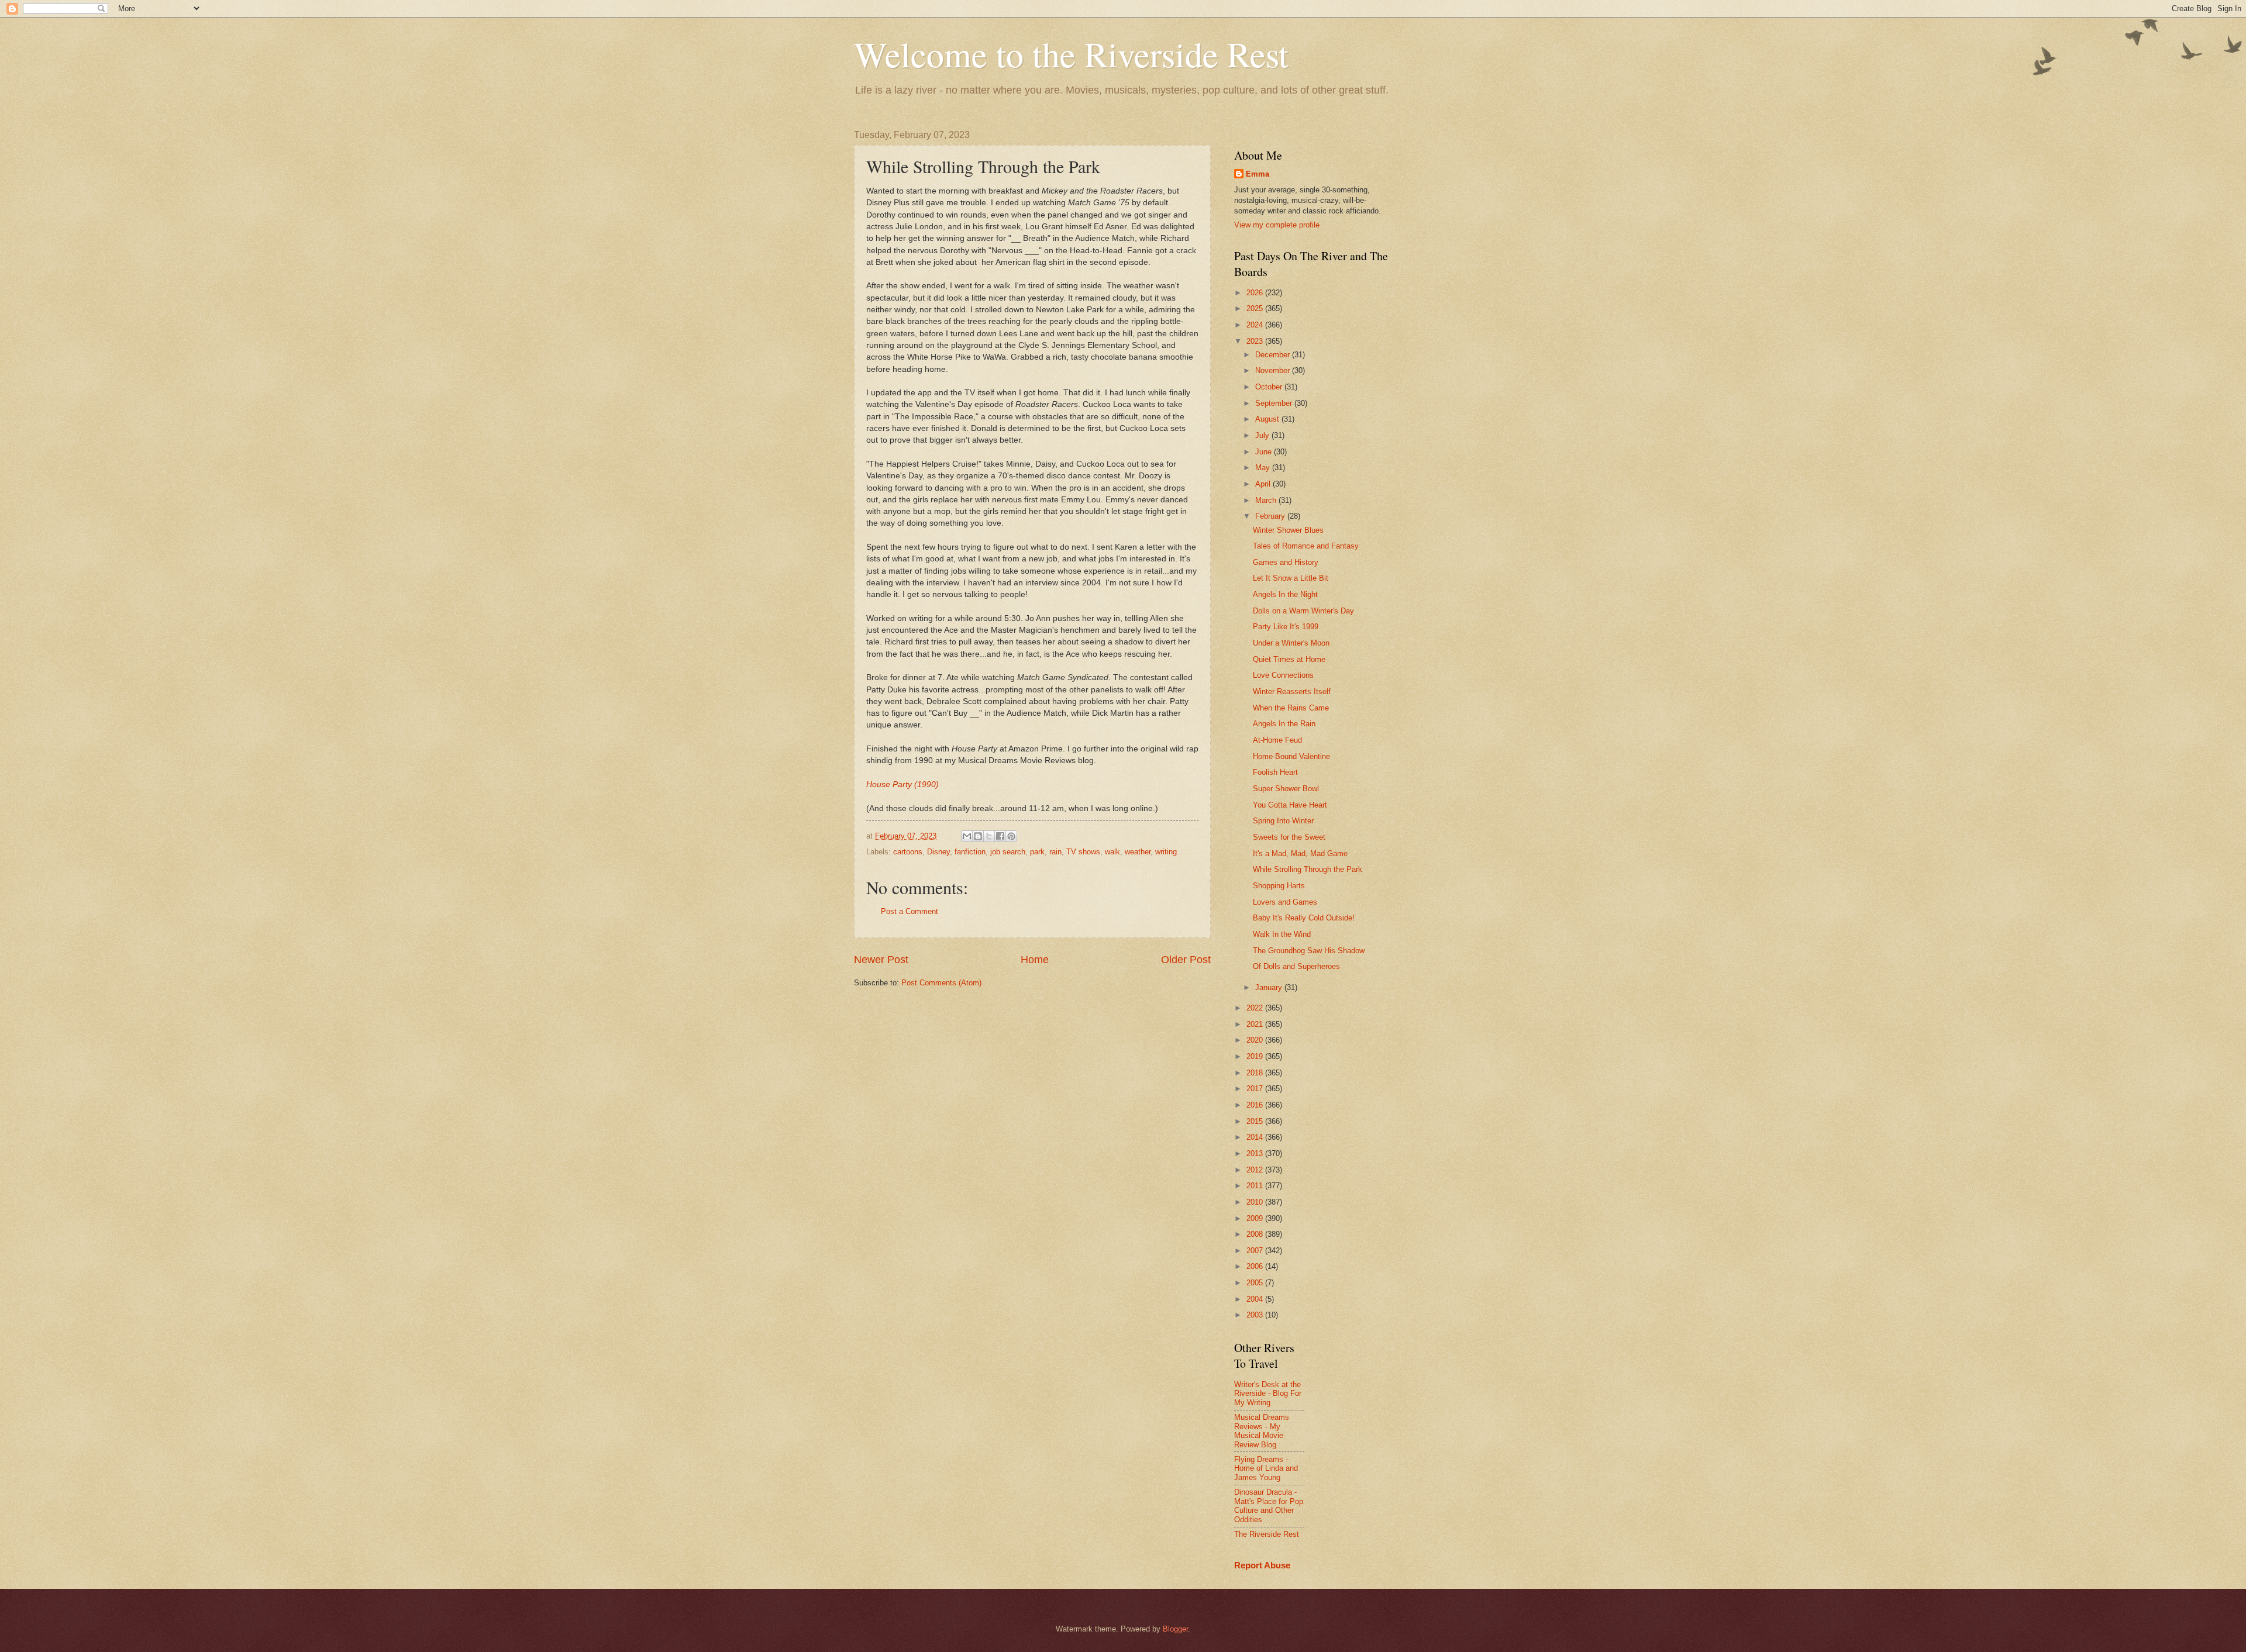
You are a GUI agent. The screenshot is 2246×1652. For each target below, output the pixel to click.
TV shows (1083, 852)
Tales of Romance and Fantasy (1306, 546)
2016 (1256, 1105)
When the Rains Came (1291, 708)
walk (1112, 852)
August (1268, 419)
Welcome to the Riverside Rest (1071, 54)
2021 (1256, 1024)
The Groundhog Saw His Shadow (1309, 951)
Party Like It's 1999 (1286, 627)
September (1275, 403)
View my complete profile (1277, 225)
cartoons (908, 852)
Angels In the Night (1285, 594)
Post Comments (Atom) (941, 983)
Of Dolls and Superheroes (1296, 966)
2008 (1256, 1234)
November (1274, 370)
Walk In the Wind (1282, 934)
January (1270, 987)
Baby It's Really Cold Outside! (1304, 918)
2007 (1256, 1251)
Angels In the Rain (1284, 724)
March (1267, 500)
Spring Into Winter (1283, 821)
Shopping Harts (1279, 886)
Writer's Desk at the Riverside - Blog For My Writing (1268, 1394)
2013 (1256, 1153)
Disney (938, 852)
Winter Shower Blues (1288, 530)
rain (1055, 852)
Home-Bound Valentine (1291, 756)
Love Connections (1283, 675)
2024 (1256, 325)
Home (1035, 960)
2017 (1256, 1089)
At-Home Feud (1277, 740)
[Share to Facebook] (1000, 836)
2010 (1256, 1202)
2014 (1256, 1137)
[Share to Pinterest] (1011, 836)
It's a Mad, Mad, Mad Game (1300, 853)
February (1271, 516)
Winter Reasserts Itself (1292, 692)
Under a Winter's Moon (1291, 643)
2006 (1256, 1266)
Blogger (1175, 1629)
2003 (1256, 1315)
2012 (1256, 1170)
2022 (1256, 1008)
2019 (1256, 1056)
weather (1138, 852)
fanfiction (970, 852)
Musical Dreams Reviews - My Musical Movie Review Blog (1262, 1431)
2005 (1256, 1283)
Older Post (1186, 960)
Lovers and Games (1285, 902)
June (1265, 452)
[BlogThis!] (978, 836)
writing (1166, 852)
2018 (1256, 1073)
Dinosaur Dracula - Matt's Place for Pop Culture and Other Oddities (1269, 1506)
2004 (1256, 1299)
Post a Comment (910, 911)
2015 (1256, 1121)
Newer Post (881, 960)
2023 (1256, 341)
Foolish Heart (1275, 772)
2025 (1256, 308)
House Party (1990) (902, 784)
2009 (1256, 1218)
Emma (1258, 174)
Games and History (1286, 562)
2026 (1256, 293)
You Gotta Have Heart (1290, 805)
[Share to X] (989, 836)
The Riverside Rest (1267, 1534)
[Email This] (967, 836)
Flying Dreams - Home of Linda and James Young (1266, 1468)
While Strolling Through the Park (1308, 869)
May (1264, 468)
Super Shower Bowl (1286, 789)
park (1037, 852)
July (1263, 435)
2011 (1256, 1186)
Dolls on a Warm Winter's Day (1303, 611)
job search (1008, 852)
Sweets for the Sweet (1289, 837)
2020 (1256, 1040)
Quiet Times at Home (1289, 659)
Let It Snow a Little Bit (1291, 578)
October (1270, 387)
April (1264, 484)
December (1274, 355)
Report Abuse (1262, 1565)
